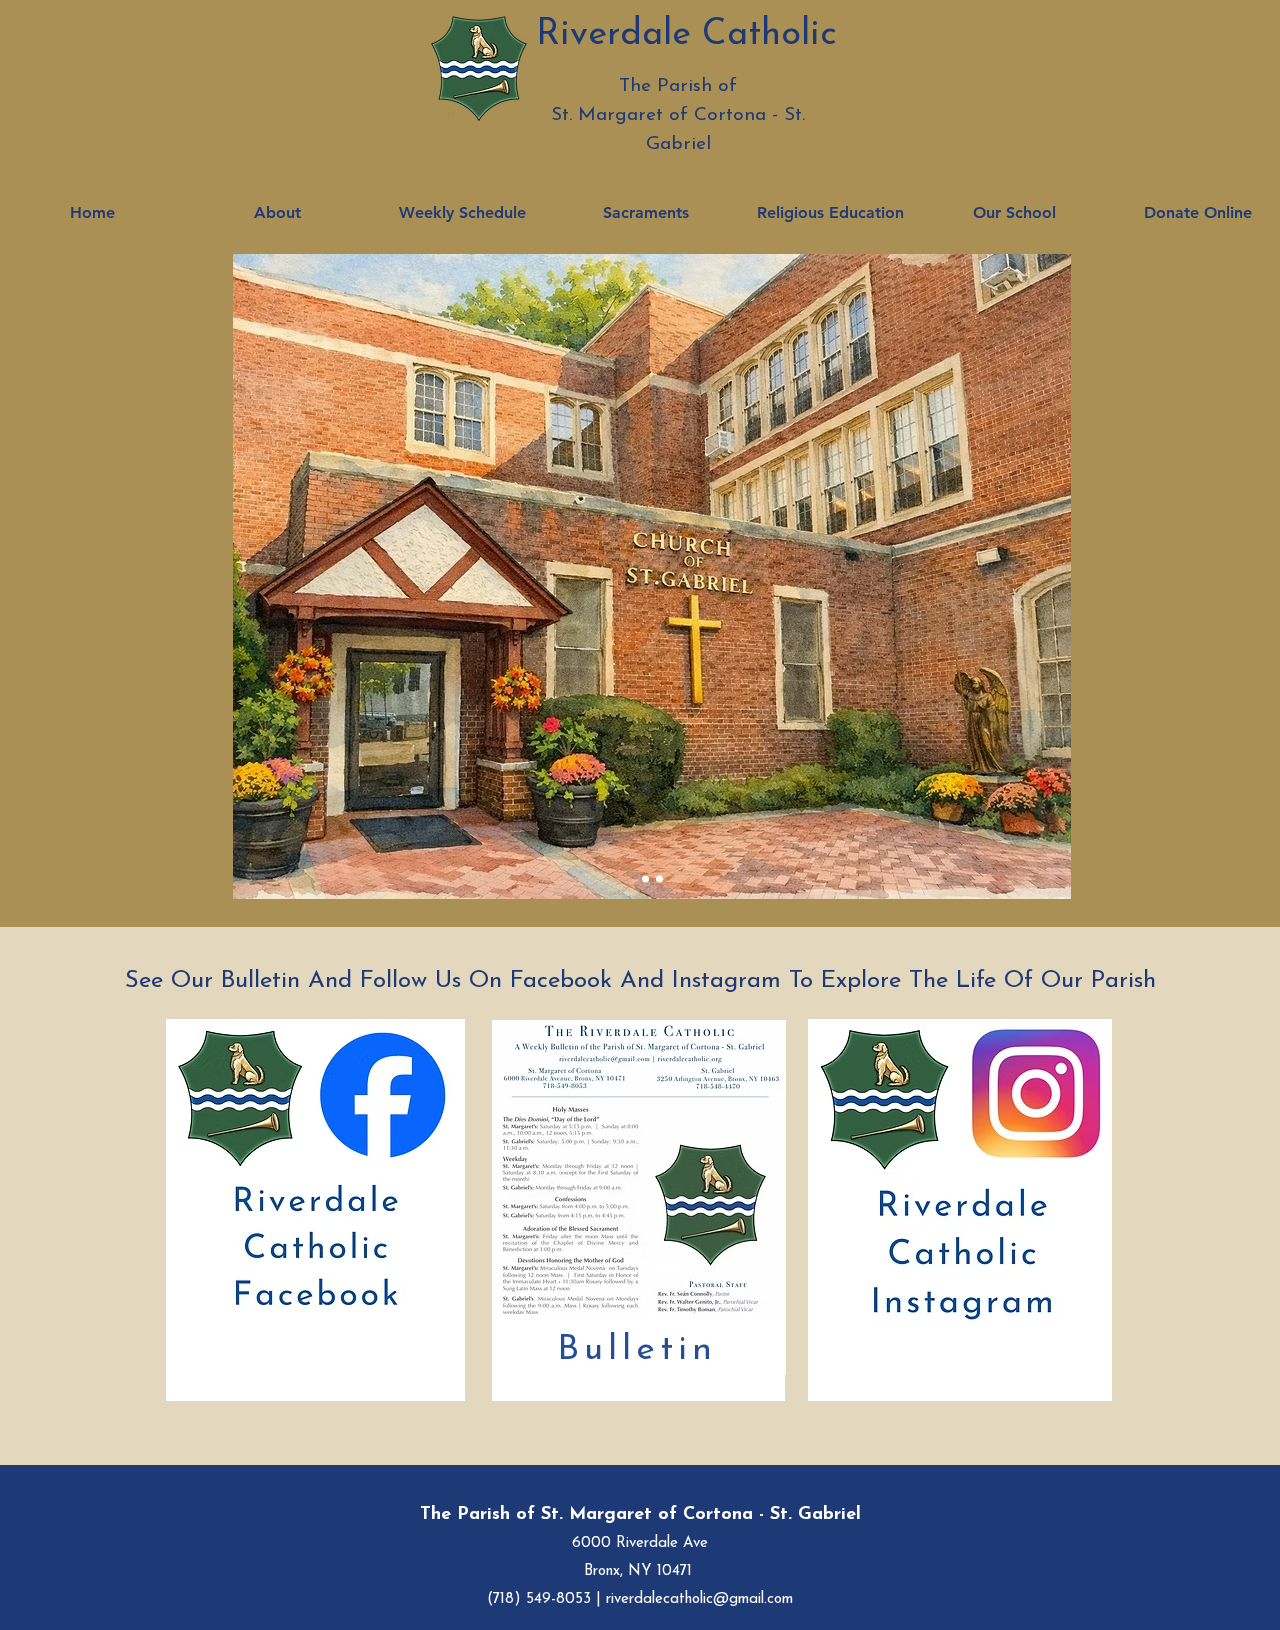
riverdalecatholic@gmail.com (699, 1599)
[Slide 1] (645, 879)
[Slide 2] (659, 879)
